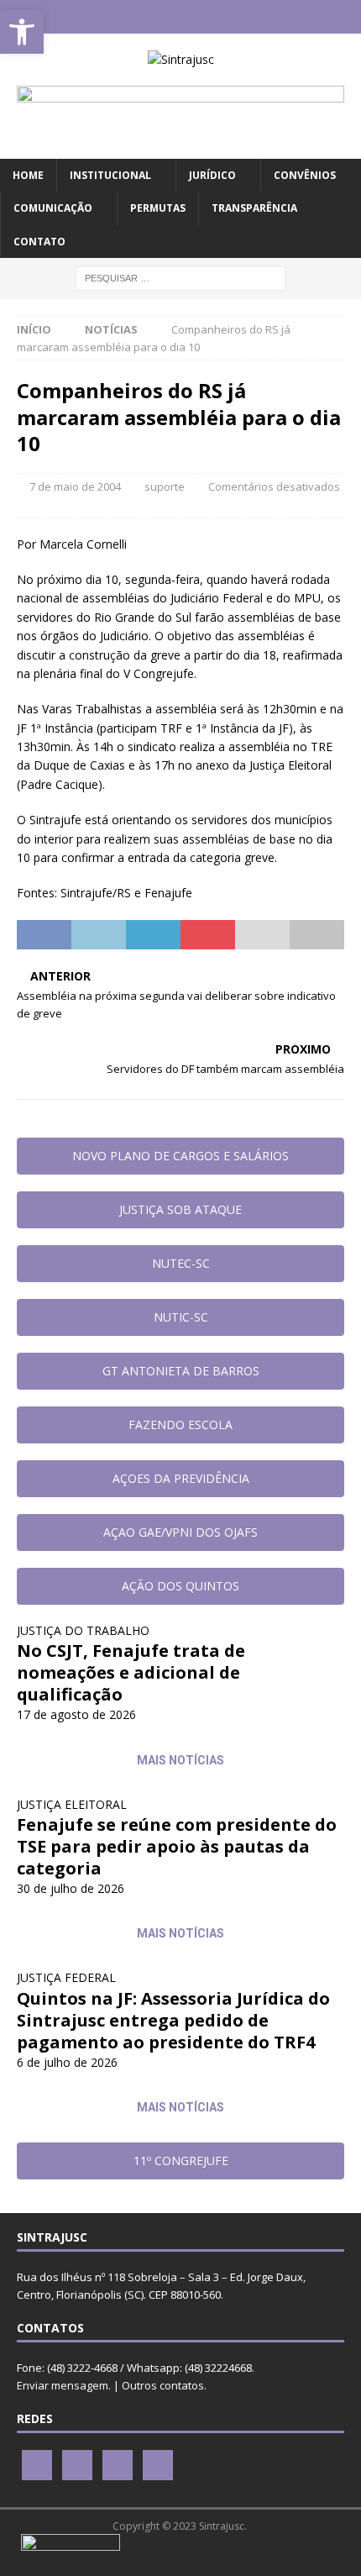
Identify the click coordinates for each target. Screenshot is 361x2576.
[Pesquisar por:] (180, 277)
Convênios (305, 175)
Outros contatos (163, 2385)
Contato (39, 242)
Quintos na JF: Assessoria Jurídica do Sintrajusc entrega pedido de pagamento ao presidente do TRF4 (173, 2020)
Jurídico (212, 175)
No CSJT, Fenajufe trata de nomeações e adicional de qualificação (131, 1672)
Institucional (110, 175)
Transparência (254, 208)
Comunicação (53, 208)
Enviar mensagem (63, 2385)
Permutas (158, 208)
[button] (22, 32)
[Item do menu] (131, 17)
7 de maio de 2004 (75, 486)
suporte (165, 486)
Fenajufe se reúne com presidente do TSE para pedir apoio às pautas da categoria (177, 1846)
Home (28, 175)
